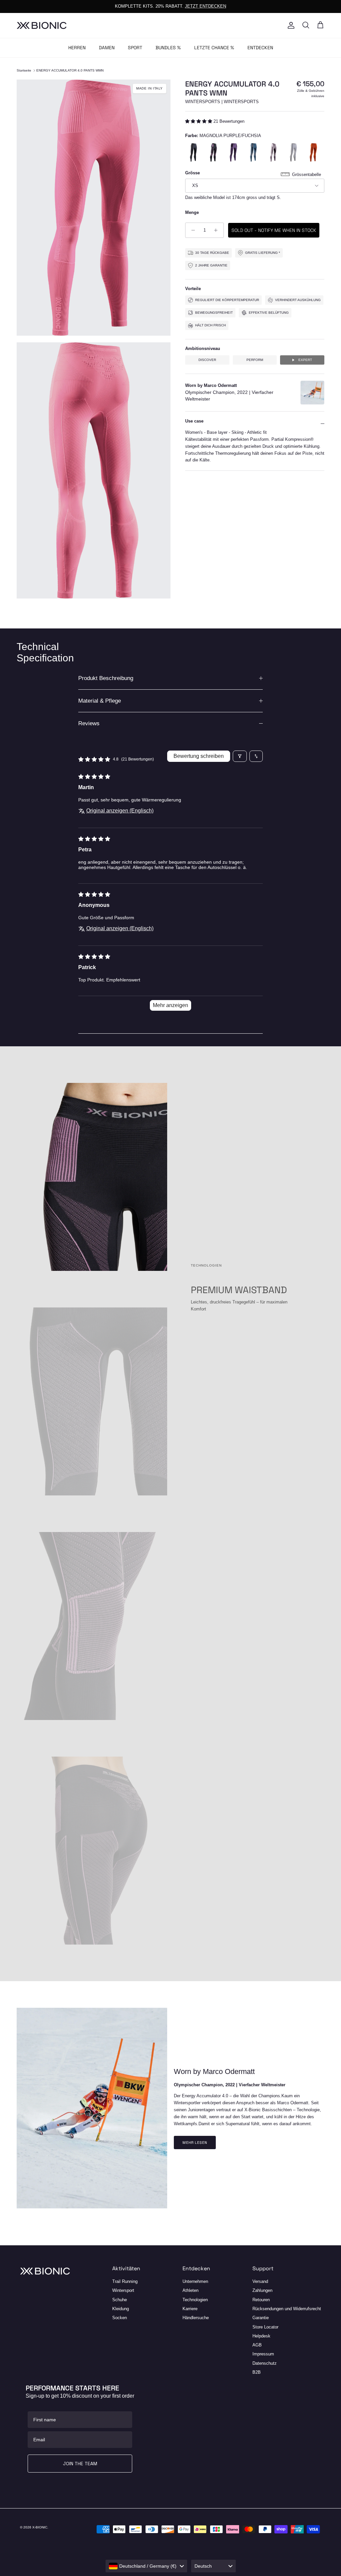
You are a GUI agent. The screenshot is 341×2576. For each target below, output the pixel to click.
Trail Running (125, 2281)
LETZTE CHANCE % (214, 48)
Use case (194, 421)
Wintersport (123, 2290)
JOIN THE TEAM (80, 2464)
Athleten (190, 2290)
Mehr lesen (195, 2143)
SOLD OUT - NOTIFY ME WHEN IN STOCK (274, 230)
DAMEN (107, 48)
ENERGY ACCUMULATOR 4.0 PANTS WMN (70, 70)
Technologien (195, 2300)
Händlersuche (196, 2318)
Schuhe (120, 2300)
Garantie (261, 2318)
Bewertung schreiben (199, 756)
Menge (192, 212)
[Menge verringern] (191, 230)
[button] (199, 121)
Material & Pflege (100, 701)
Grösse (192, 173)
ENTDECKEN (260, 48)
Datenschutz (265, 2363)
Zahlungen (262, 2290)
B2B (257, 2372)
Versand (260, 2281)
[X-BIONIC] (42, 25)
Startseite (24, 70)
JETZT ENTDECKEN (205, 6)
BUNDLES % (168, 48)
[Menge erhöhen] (218, 230)
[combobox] (146, 2566)
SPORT (135, 48)
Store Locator (265, 2327)
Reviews (89, 723)
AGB (257, 2345)
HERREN (77, 48)
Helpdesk (261, 2336)
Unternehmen (195, 2281)
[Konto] (290, 25)
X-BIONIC (40, 2527)
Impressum (263, 2354)
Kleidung (121, 2309)
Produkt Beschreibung (106, 678)
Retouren (261, 2300)
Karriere (190, 2309)
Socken (120, 2318)
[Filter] (240, 756)
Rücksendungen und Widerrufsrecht (287, 2309)
